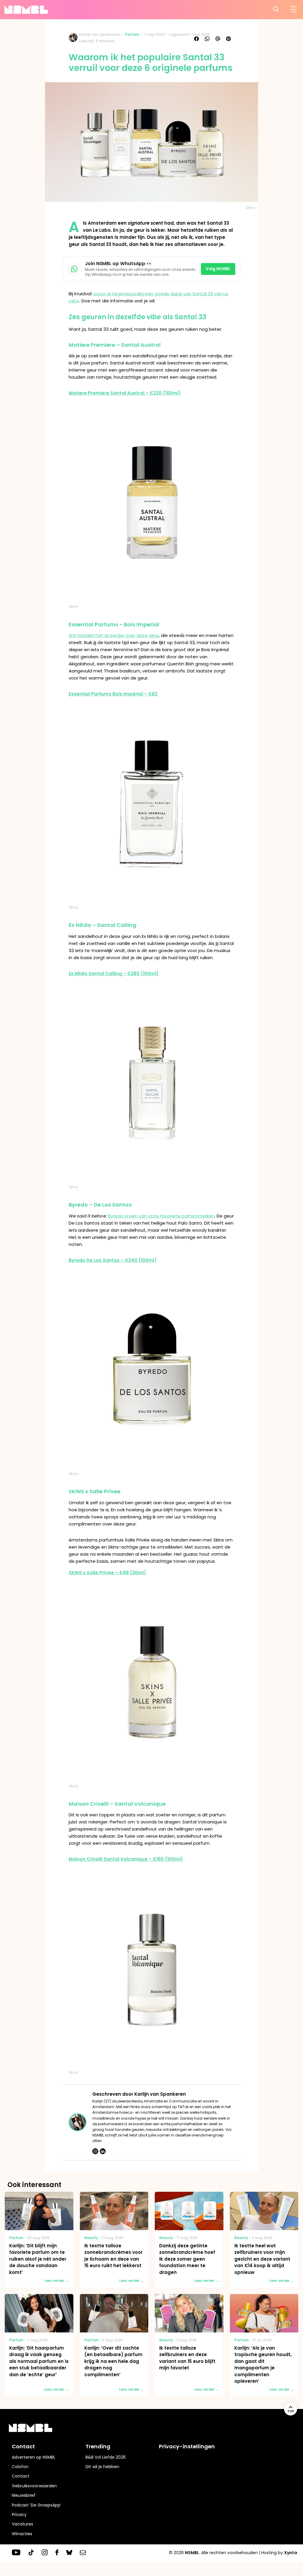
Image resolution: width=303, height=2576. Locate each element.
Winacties (22, 2534)
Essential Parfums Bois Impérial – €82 (113, 694)
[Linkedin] (103, 2151)
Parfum (132, 34)
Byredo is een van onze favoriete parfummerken (161, 1216)
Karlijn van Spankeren (100, 34)
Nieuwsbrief (24, 2495)
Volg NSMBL (218, 269)
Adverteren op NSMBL (34, 2457)
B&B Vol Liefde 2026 (106, 2457)
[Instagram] (95, 2151)
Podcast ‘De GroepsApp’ (37, 2505)
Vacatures (22, 2524)
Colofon (20, 2467)
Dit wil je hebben (102, 2467)
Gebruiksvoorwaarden (34, 2486)
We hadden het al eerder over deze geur (114, 635)
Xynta (291, 2553)
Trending (98, 2446)
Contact (21, 2476)
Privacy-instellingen (187, 2446)
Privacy (19, 2515)
